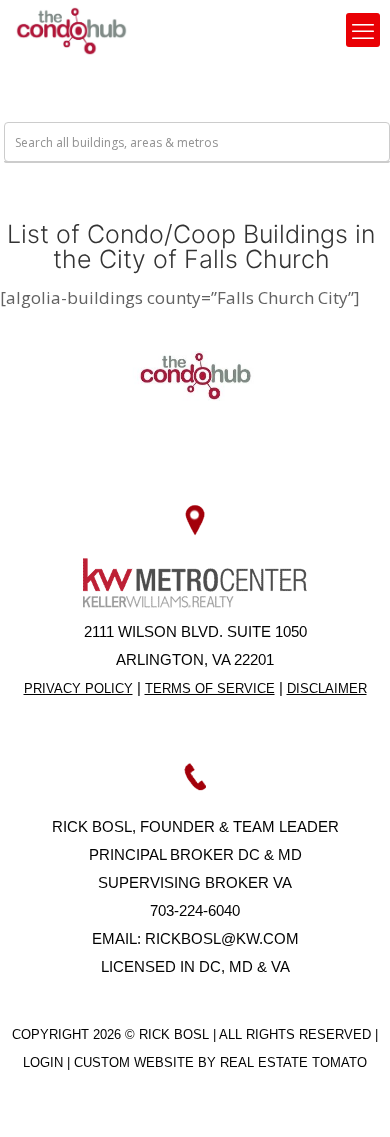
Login (45, 1062)
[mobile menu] (363, 30)
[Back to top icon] (349, 1096)
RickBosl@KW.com (222, 938)
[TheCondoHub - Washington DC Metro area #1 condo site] (71, 30)
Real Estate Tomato (293, 1062)
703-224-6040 (195, 910)
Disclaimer (327, 688)
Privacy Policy (78, 688)
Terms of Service (210, 688)
